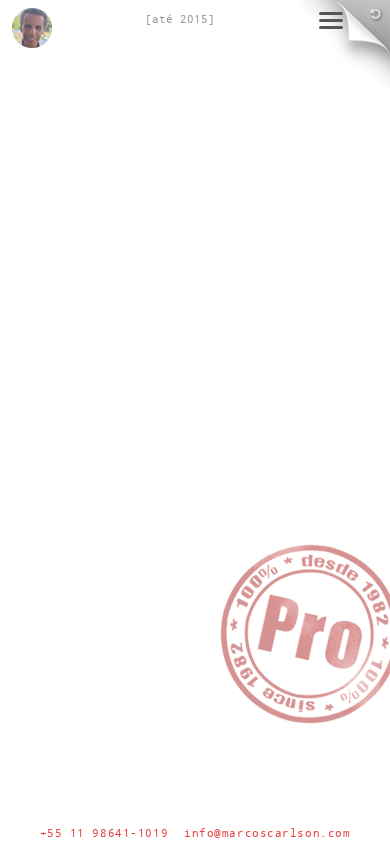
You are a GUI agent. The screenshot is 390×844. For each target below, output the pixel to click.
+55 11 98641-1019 (104, 833)
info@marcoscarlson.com (267, 833)
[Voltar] (369, 20)
